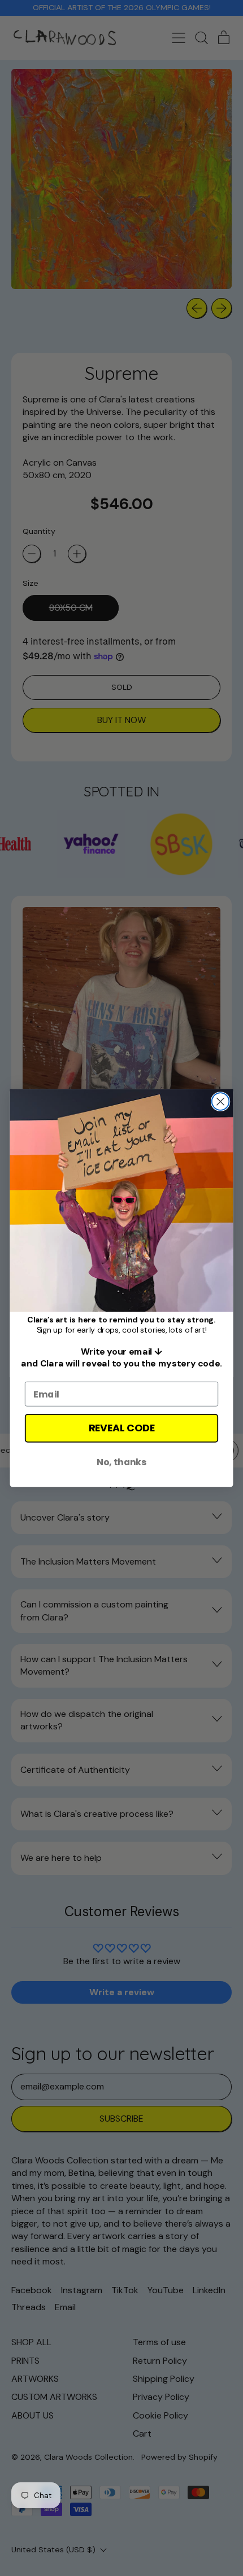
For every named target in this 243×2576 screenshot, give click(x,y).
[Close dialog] (221, 1101)
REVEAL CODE (122, 1428)
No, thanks (121, 1462)
